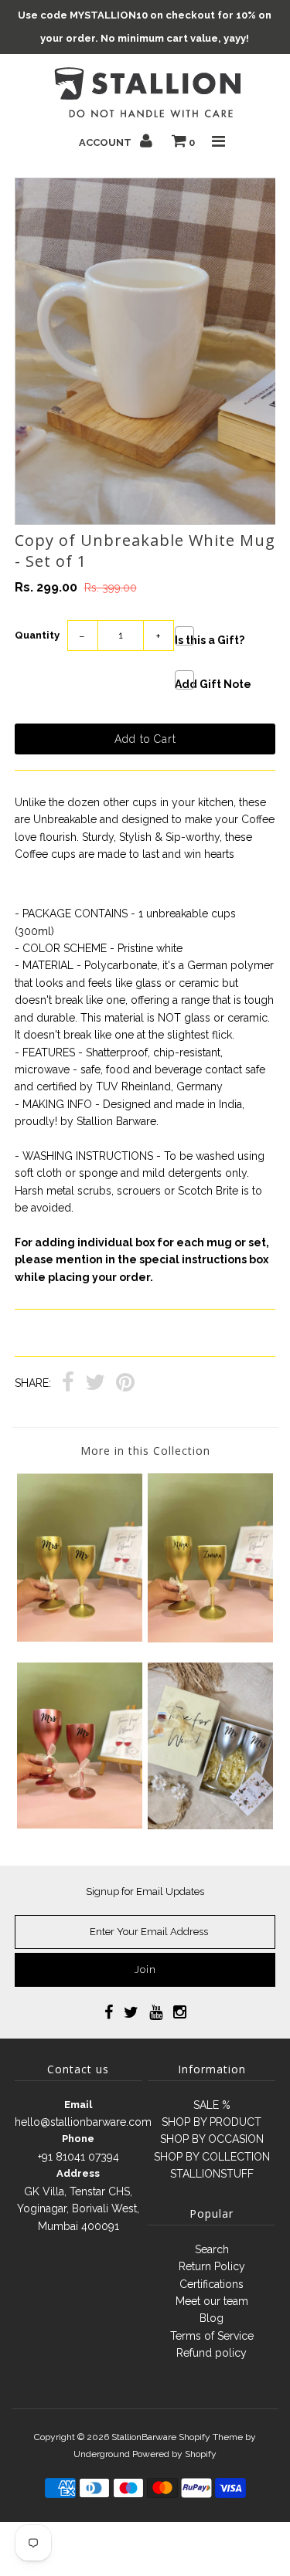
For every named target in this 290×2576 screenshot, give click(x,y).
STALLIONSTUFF (212, 2174)
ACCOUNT (106, 142)
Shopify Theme (211, 2437)
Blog (212, 2318)
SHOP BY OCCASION (212, 2139)
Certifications (212, 2284)
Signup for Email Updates (145, 1891)
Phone (78, 2139)
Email (78, 2105)
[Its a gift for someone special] (210, 1825)
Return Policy (212, 2266)
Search (212, 2249)
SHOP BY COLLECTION (212, 2157)
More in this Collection (145, 1451)
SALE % (212, 2105)
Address (78, 2173)
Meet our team (212, 2301)
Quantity (37, 635)
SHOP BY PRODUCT (212, 2122)
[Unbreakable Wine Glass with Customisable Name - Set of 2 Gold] (210, 1639)
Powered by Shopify (174, 2454)
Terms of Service (212, 2336)
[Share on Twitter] (95, 1384)
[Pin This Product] (125, 1384)
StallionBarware (144, 2437)
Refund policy (212, 2353)
